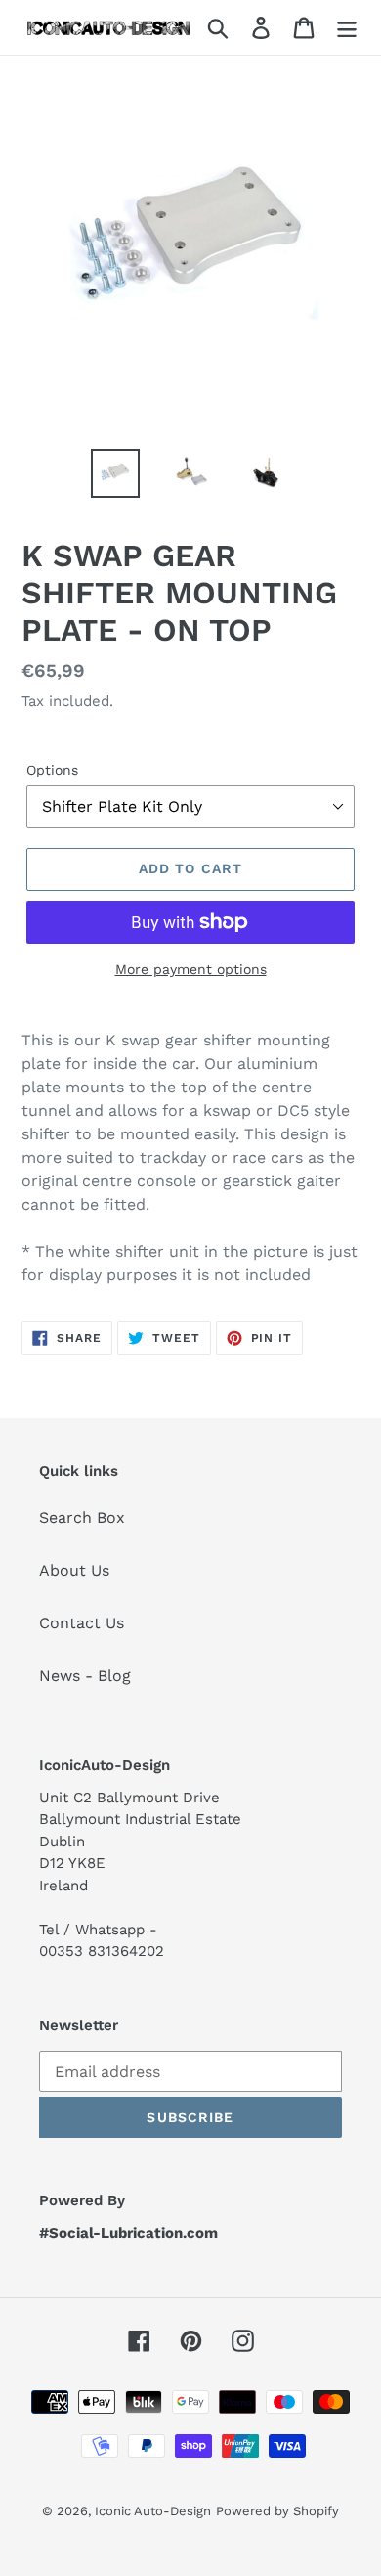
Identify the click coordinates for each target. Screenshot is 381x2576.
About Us (74, 1570)
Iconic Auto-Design (153, 2511)
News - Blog (85, 1676)
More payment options (191, 969)
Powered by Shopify (277, 2511)
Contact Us (82, 1623)
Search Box (82, 1517)
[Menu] (347, 28)
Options (52, 770)
